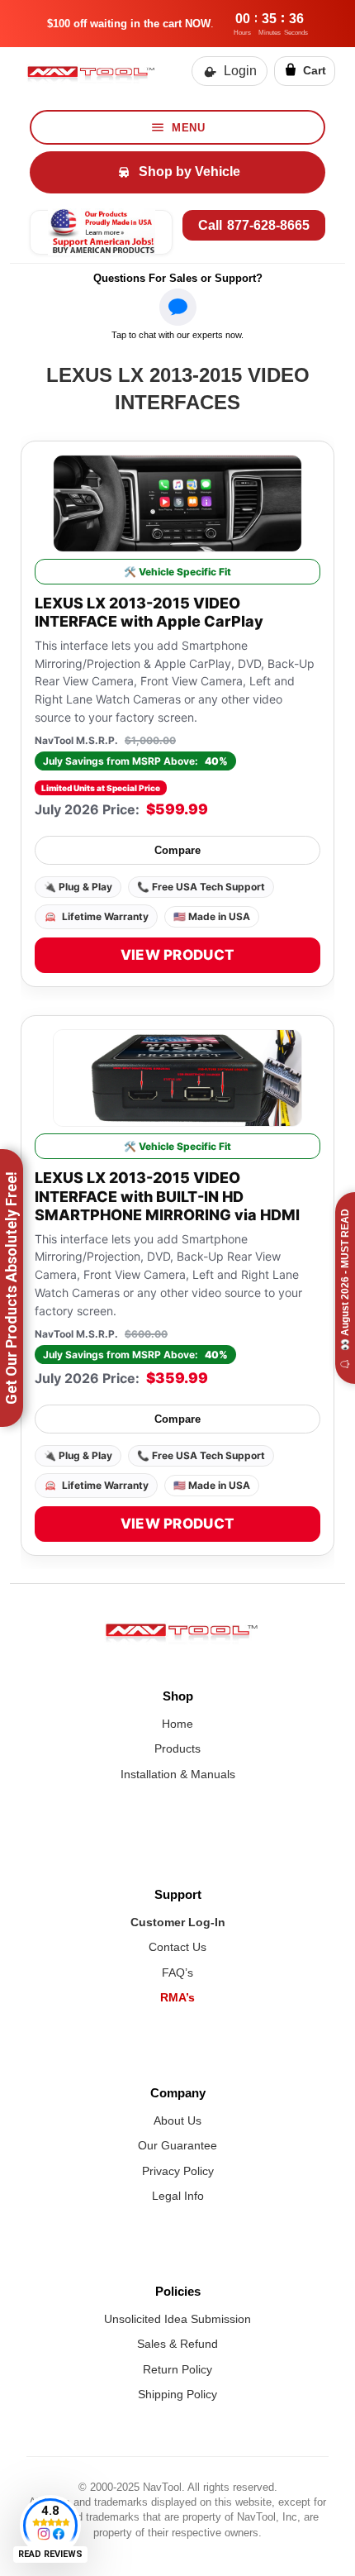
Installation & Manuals (178, 1774)
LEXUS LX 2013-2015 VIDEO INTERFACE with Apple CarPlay (149, 613)
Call (254, 225)
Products (177, 1748)
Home (177, 1724)
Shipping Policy (177, 2394)
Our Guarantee (177, 2145)
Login (240, 71)
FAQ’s (177, 1973)
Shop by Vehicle (189, 172)
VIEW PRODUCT (178, 955)
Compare (177, 850)
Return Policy (177, 2369)
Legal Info (178, 2196)
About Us (177, 2120)
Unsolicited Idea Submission (177, 2319)
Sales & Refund (177, 2344)
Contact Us (177, 1947)
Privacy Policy (178, 2171)
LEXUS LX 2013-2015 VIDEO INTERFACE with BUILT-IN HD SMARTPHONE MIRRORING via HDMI (167, 1196)
